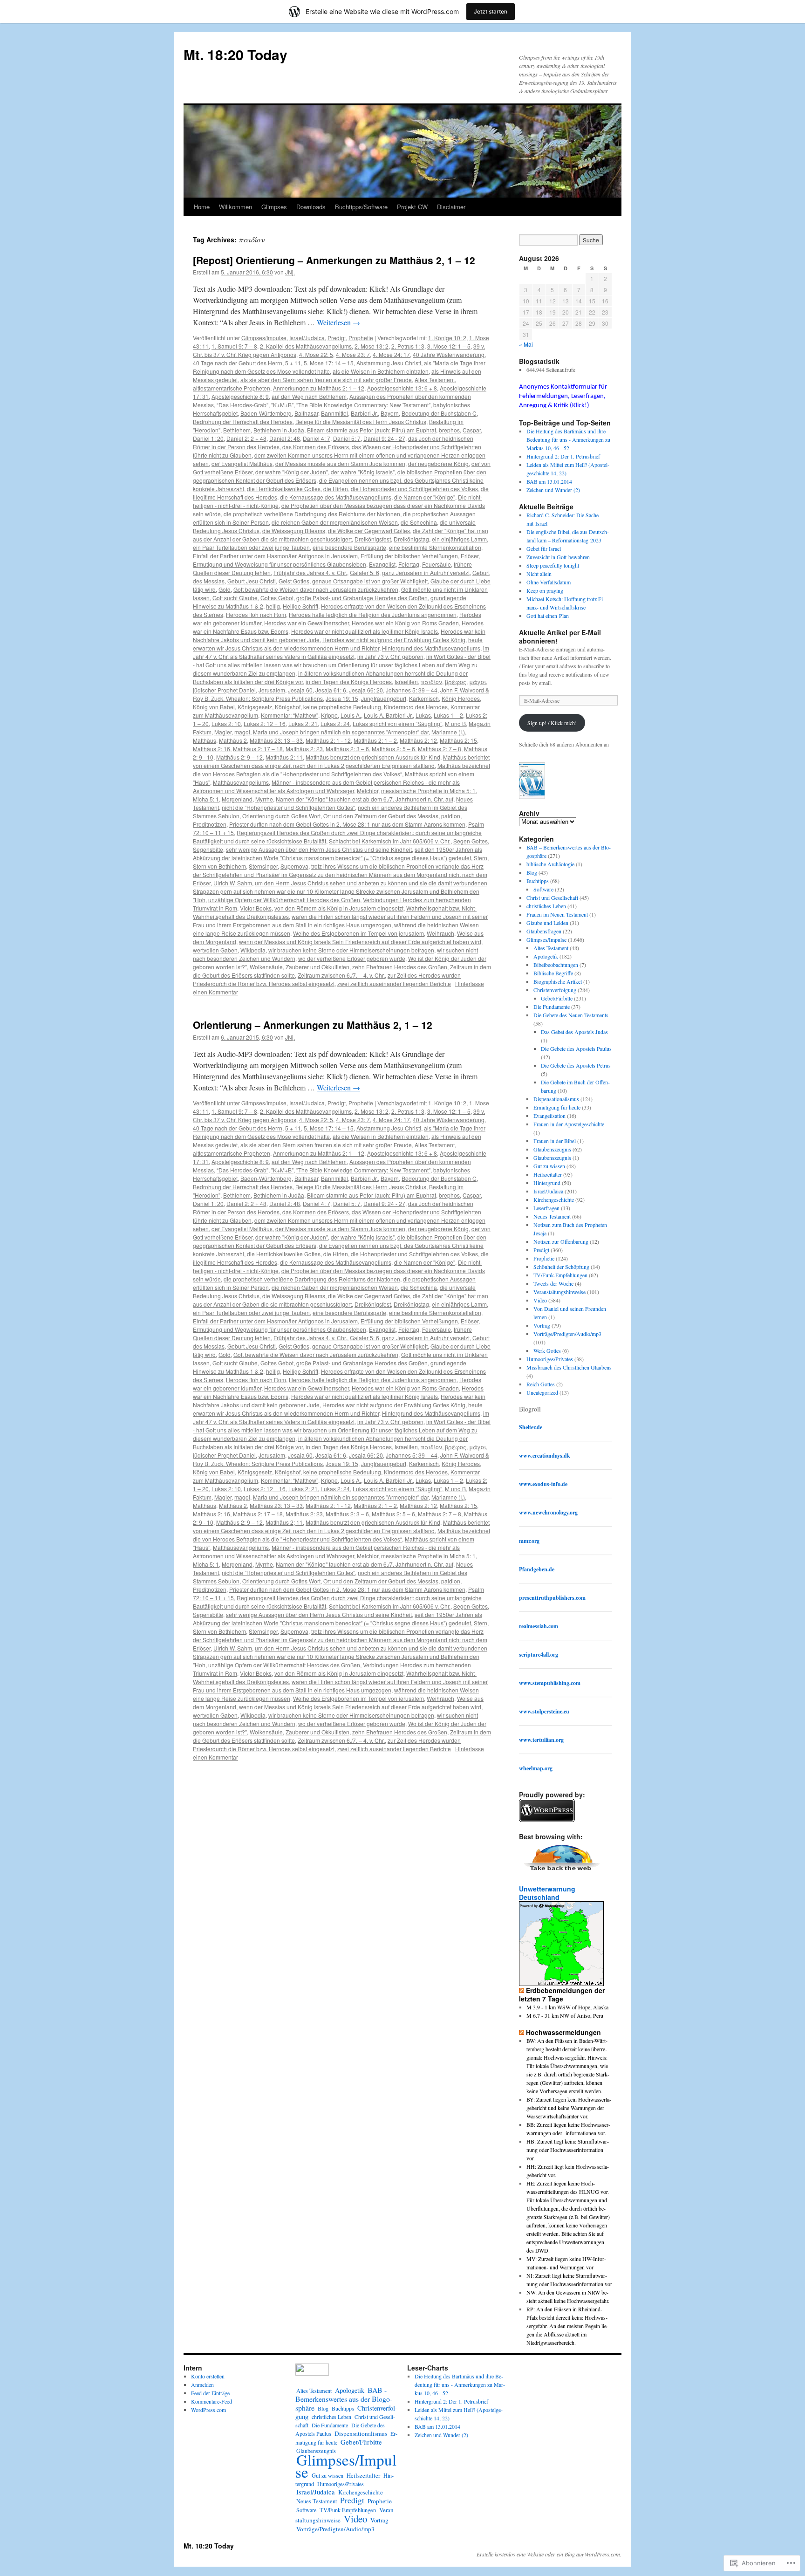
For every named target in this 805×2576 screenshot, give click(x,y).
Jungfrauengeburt (384, 698)
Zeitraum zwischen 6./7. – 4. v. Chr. (341, 975)
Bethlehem (237, 430)
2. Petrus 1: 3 (408, 346)
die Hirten (336, 489)
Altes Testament (435, 380)
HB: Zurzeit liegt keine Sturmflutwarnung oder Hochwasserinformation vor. (568, 2150)
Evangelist (382, 564)
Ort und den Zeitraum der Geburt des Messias (381, 816)
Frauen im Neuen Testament (557, 914)
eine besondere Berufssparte (349, 547)
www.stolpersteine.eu (544, 1711)
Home (202, 207)
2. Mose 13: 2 (372, 346)
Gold (225, 589)
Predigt (337, 338)
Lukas (423, 715)
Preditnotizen (210, 824)
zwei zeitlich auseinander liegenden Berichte (394, 983)
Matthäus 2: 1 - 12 (328, 740)
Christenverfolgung (555, 990)
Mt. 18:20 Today (235, 54)
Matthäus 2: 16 (211, 749)
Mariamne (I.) (448, 732)
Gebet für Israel (544, 548)
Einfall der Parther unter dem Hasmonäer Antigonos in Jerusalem (275, 556)
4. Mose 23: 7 (353, 354)
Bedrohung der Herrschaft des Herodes (243, 421)
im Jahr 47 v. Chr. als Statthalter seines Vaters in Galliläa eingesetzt (341, 652)
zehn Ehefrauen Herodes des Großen (400, 967)
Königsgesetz (255, 707)
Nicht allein (539, 574)
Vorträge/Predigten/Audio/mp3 (567, 1334)
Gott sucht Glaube (235, 598)
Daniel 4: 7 (317, 438)
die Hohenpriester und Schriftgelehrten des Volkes (414, 489)
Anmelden (202, 2384)
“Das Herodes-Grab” (242, 405)
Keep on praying (545, 590)
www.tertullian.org (541, 1740)
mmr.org (529, 1541)
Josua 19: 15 (342, 698)
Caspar (472, 430)
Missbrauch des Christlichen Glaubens (569, 1367)
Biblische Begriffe (553, 973)
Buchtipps (538, 881)
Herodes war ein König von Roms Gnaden (405, 623)
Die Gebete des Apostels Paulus (576, 1048)
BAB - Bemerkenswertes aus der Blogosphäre (344, 2399)
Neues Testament (552, 1216)
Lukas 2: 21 (303, 723)
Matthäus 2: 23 (304, 749)
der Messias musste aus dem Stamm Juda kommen (340, 463)
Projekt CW (412, 207)
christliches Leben (546, 906)
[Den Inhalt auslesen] (522, 1990)
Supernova (294, 866)
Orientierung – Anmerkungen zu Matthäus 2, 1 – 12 (313, 1025)
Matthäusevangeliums (241, 782)
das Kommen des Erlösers (316, 447)
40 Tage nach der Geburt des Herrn (238, 363)
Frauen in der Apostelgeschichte (569, 1124)
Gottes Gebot (277, 598)
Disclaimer (451, 207)
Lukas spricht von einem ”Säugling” (397, 723)
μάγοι (478, 682)
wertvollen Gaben (215, 950)
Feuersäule (437, 564)
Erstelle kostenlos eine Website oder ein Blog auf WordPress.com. (549, 2554)
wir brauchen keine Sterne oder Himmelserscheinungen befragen (351, 950)
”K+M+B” (282, 405)
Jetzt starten (491, 11)
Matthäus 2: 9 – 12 (239, 757)
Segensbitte (208, 849)
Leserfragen (546, 1208)
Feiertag (409, 564)
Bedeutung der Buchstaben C (439, 413)
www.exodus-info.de (543, 1484)
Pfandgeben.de (537, 1569)
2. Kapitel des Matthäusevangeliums (306, 346)
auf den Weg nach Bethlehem (309, 396)
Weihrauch (440, 933)
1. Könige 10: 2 (447, 338)
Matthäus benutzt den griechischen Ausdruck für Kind (373, 757)
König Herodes (461, 698)
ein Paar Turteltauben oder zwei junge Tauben (251, 547)
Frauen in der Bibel (555, 1141)
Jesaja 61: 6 (331, 690)
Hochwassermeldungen (563, 2032)
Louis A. (351, 715)
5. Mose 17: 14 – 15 (329, 363)
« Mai (526, 344)
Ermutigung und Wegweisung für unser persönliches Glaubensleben (280, 564)
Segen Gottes (471, 841)
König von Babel (214, 707)
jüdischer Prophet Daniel (224, 690)
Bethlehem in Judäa (279, 430)
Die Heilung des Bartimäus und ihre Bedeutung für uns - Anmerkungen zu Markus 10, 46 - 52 (568, 439)
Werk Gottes (547, 1350)
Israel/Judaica (307, 338)
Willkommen (235, 207)
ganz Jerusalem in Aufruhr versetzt (426, 572)
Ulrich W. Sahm (233, 883)
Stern (481, 858)
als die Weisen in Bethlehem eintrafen (381, 371)
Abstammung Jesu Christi (389, 363)
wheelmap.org (536, 1768)
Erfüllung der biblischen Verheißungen (409, 556)
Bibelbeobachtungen (556, 965)
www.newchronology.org (548, 1512)
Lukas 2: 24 (335, 723)
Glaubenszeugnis (552, 1149)
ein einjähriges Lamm (459, 539)
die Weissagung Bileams (294, 531)
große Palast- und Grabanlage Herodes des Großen (362, 598)
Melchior (368, 791)
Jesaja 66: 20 (366, 690)
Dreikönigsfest (373, 539)
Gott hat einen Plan (548, 616)
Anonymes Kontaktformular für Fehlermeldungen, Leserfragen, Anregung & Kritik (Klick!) (563, 396)
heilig (273, 606)
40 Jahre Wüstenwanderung (449, 354)
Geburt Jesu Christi (252, 581)
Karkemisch (424, 698)
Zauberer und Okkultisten (317, 967)
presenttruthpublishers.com (552, 1598)
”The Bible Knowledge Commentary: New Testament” (363, 405)
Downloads (311, 207)
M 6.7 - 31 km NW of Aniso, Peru (565, 2015)
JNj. (290, 272)
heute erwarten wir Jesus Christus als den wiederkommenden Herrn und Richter (338, 644)
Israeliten (406, 682)
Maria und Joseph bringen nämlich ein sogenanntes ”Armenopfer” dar (341, 732)
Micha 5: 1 (206, 799)
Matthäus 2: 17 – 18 (258, 749)
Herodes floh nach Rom (256, 614)
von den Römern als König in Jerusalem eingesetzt (339, 908)
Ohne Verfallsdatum (549, 582)
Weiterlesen (338, 322)
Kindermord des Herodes (416, 707)
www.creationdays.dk (545, 1456)
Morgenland (237, 799)
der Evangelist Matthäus (242, 463)
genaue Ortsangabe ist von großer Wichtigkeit (370, 581)
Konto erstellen (208, 2376)
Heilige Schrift (300, 606)
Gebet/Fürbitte (557, 998)
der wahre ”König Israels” (363, 472)
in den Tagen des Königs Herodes (349, 682)
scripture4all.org (539, 1655)
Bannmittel (334, 413)
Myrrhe (264, 799)
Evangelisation (549, 1116)
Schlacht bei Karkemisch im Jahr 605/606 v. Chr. (390, 841)
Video (540, 1300)
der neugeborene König (438, 463)
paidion (451, 816)
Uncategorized (542, 1392)
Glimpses (274, 207)
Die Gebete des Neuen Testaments (571, 1015)
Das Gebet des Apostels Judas (574, 1032)
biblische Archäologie (550, 864)
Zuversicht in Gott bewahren (558, 557)
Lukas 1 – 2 (448, 715)
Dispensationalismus (556, 1099)
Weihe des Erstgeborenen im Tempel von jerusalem (358, 933)
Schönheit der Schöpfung (561, 1267)
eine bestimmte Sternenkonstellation (435, 547)
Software (543, 889)
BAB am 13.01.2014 (549, 481)
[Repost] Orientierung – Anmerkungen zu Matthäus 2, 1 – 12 (334, 260)
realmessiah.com (539, 1626)
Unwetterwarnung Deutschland (547, 1893)
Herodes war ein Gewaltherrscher (307, 623)
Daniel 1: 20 (208, 438)
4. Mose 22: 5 (316, 354)
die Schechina (419, 522)
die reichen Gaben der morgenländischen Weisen (335, 522)
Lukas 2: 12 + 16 (265, 723)
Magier (223, 732)
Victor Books (256, 908)
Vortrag (542, 1325)
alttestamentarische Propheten (232, 388)
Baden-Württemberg (266, 413)
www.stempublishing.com (550, 1683)
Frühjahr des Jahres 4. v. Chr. (310, 572)
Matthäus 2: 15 (458, 740)
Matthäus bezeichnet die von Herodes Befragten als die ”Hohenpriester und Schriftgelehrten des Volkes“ (341, 770)
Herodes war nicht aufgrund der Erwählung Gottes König (394, 640)
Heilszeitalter (548, 1174)
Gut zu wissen (549, 1166)
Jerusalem (272, 690)
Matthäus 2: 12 (418, 740)
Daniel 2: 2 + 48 (246, 438)
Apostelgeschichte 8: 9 (240, 396)
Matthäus (205, 740)
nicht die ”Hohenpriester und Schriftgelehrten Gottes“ (288, 807)
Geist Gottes (294, 581)
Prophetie (361, 338)
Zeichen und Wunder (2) (553, 490)
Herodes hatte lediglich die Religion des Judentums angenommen (373, 614)
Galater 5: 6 (365, 572)
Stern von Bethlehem (219, 866)
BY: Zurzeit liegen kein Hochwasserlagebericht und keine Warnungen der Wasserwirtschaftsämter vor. (569, 2108)
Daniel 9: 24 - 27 (384, 438)
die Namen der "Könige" (425, 497)
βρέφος (456, 682)
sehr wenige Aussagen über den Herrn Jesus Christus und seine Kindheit (319, 849)
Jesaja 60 (300, 690)
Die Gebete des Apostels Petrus (576, 1065)
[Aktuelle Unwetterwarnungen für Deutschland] (561, 1983)
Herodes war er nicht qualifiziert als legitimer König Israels (365, 631)
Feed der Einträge (210, 2393)
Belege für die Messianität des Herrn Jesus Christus (361, 421)
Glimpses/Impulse (264, 338)
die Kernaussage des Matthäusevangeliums (336, 497)
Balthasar (306, 413)
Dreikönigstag (411, 539)
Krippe (329, 715)
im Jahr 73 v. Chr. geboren (390, 656)
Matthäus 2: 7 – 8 (440, 749)
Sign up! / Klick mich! (552, 723)
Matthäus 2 (233, 740)
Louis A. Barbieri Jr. (388, 715)
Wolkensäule (266, 967)
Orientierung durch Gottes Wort (281, 816)
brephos (449, 430)
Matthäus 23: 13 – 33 (276, 740)
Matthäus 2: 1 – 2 (375, 740)
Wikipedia (253, 950)
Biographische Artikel (558, 981)
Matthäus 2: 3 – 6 (347, 749)
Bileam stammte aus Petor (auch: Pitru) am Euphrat (372, 430)
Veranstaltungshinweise (559, 1292)
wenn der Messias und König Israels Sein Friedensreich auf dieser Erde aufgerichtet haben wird (360, 942)
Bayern (390, 413)
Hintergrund (547, 1183)
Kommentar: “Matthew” (290, 715)
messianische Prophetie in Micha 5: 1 (428, 791)
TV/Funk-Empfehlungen (560, 1275)
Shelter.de (531, 1427)
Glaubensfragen (544, 931)
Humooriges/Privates (550, 1359)
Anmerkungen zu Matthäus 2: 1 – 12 (319, 388)
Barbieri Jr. (364, 413)
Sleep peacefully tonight (553, 565)
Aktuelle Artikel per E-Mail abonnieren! (560, 637)
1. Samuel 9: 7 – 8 (234, 346)
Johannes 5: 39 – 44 (412, 690)
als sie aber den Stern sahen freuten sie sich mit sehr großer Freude (326, 380)
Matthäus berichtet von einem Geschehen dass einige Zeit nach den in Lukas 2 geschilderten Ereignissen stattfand (341, 761)
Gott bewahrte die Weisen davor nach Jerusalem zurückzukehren (316, 589)
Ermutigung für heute (557, 1107)
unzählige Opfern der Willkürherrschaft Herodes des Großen (284, 900)
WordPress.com (208, 2410)
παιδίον (431, 682)
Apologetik (546, 956)
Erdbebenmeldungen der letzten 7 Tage (562, 1994)
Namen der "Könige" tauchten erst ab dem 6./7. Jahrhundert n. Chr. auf (365, 799)
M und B (455, 723)
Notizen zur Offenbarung (561, 1241)
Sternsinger (263, 866)
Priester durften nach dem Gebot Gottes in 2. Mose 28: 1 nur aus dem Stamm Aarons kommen (347, 824)
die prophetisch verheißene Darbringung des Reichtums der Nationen (312, 514)
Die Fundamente (552, 1007)
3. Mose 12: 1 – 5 (449, 346)
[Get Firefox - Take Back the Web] (562, 1872)
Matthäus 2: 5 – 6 (393, 749)
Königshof (288, 707)
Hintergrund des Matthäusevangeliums (431, 648)
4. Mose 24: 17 (391, 354)
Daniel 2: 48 (285, 438)
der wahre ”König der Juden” (292, 472)
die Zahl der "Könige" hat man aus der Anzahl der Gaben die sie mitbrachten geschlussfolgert (341, 535)
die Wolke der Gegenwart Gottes (369, 531)
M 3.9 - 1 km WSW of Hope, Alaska (567, 2007)
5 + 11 (293, 363)
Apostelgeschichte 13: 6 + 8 (402, 388)
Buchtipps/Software (361, 207)
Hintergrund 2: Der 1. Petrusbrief (563, 456)
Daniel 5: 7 (347, 438)
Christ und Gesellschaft (552, 897)
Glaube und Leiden (547, 923)
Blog (532, 872)
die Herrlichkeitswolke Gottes (284, 489)
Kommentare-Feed (211, 2401)
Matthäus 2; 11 (284, 757)
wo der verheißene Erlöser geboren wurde (352, 958)
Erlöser (470, 556)
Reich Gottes (541, 1384)
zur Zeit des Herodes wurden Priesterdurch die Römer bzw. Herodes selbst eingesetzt (327, 979)
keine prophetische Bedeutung (342, 707)
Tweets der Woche (553, 1283)
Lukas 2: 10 (226, 723)
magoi (242, 732)
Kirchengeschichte (554, 1199)
